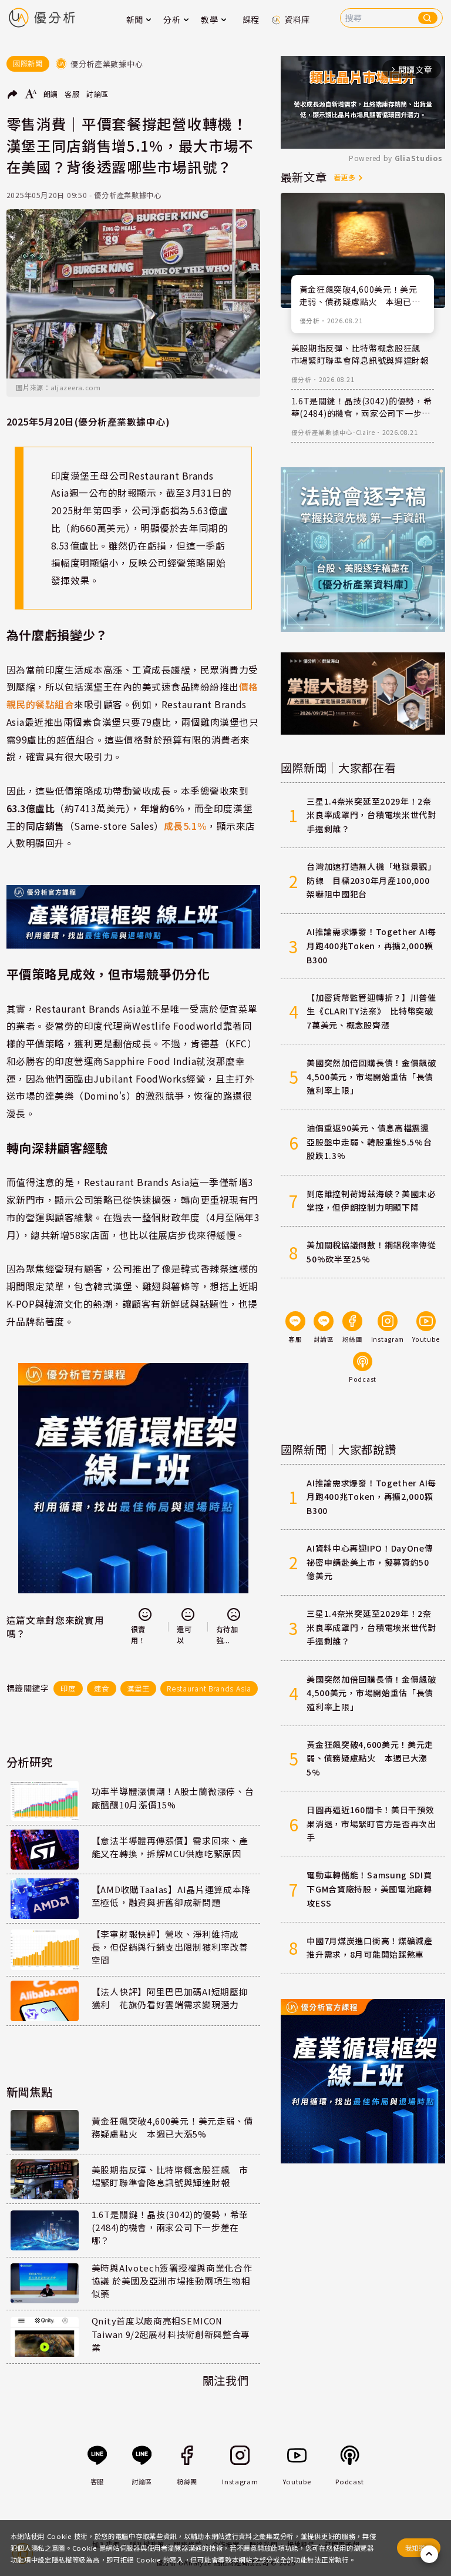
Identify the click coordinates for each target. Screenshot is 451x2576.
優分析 (310, 321)
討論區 (97, 94)
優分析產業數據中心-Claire (333, 432)
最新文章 (304, 177)
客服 (72, 94)
